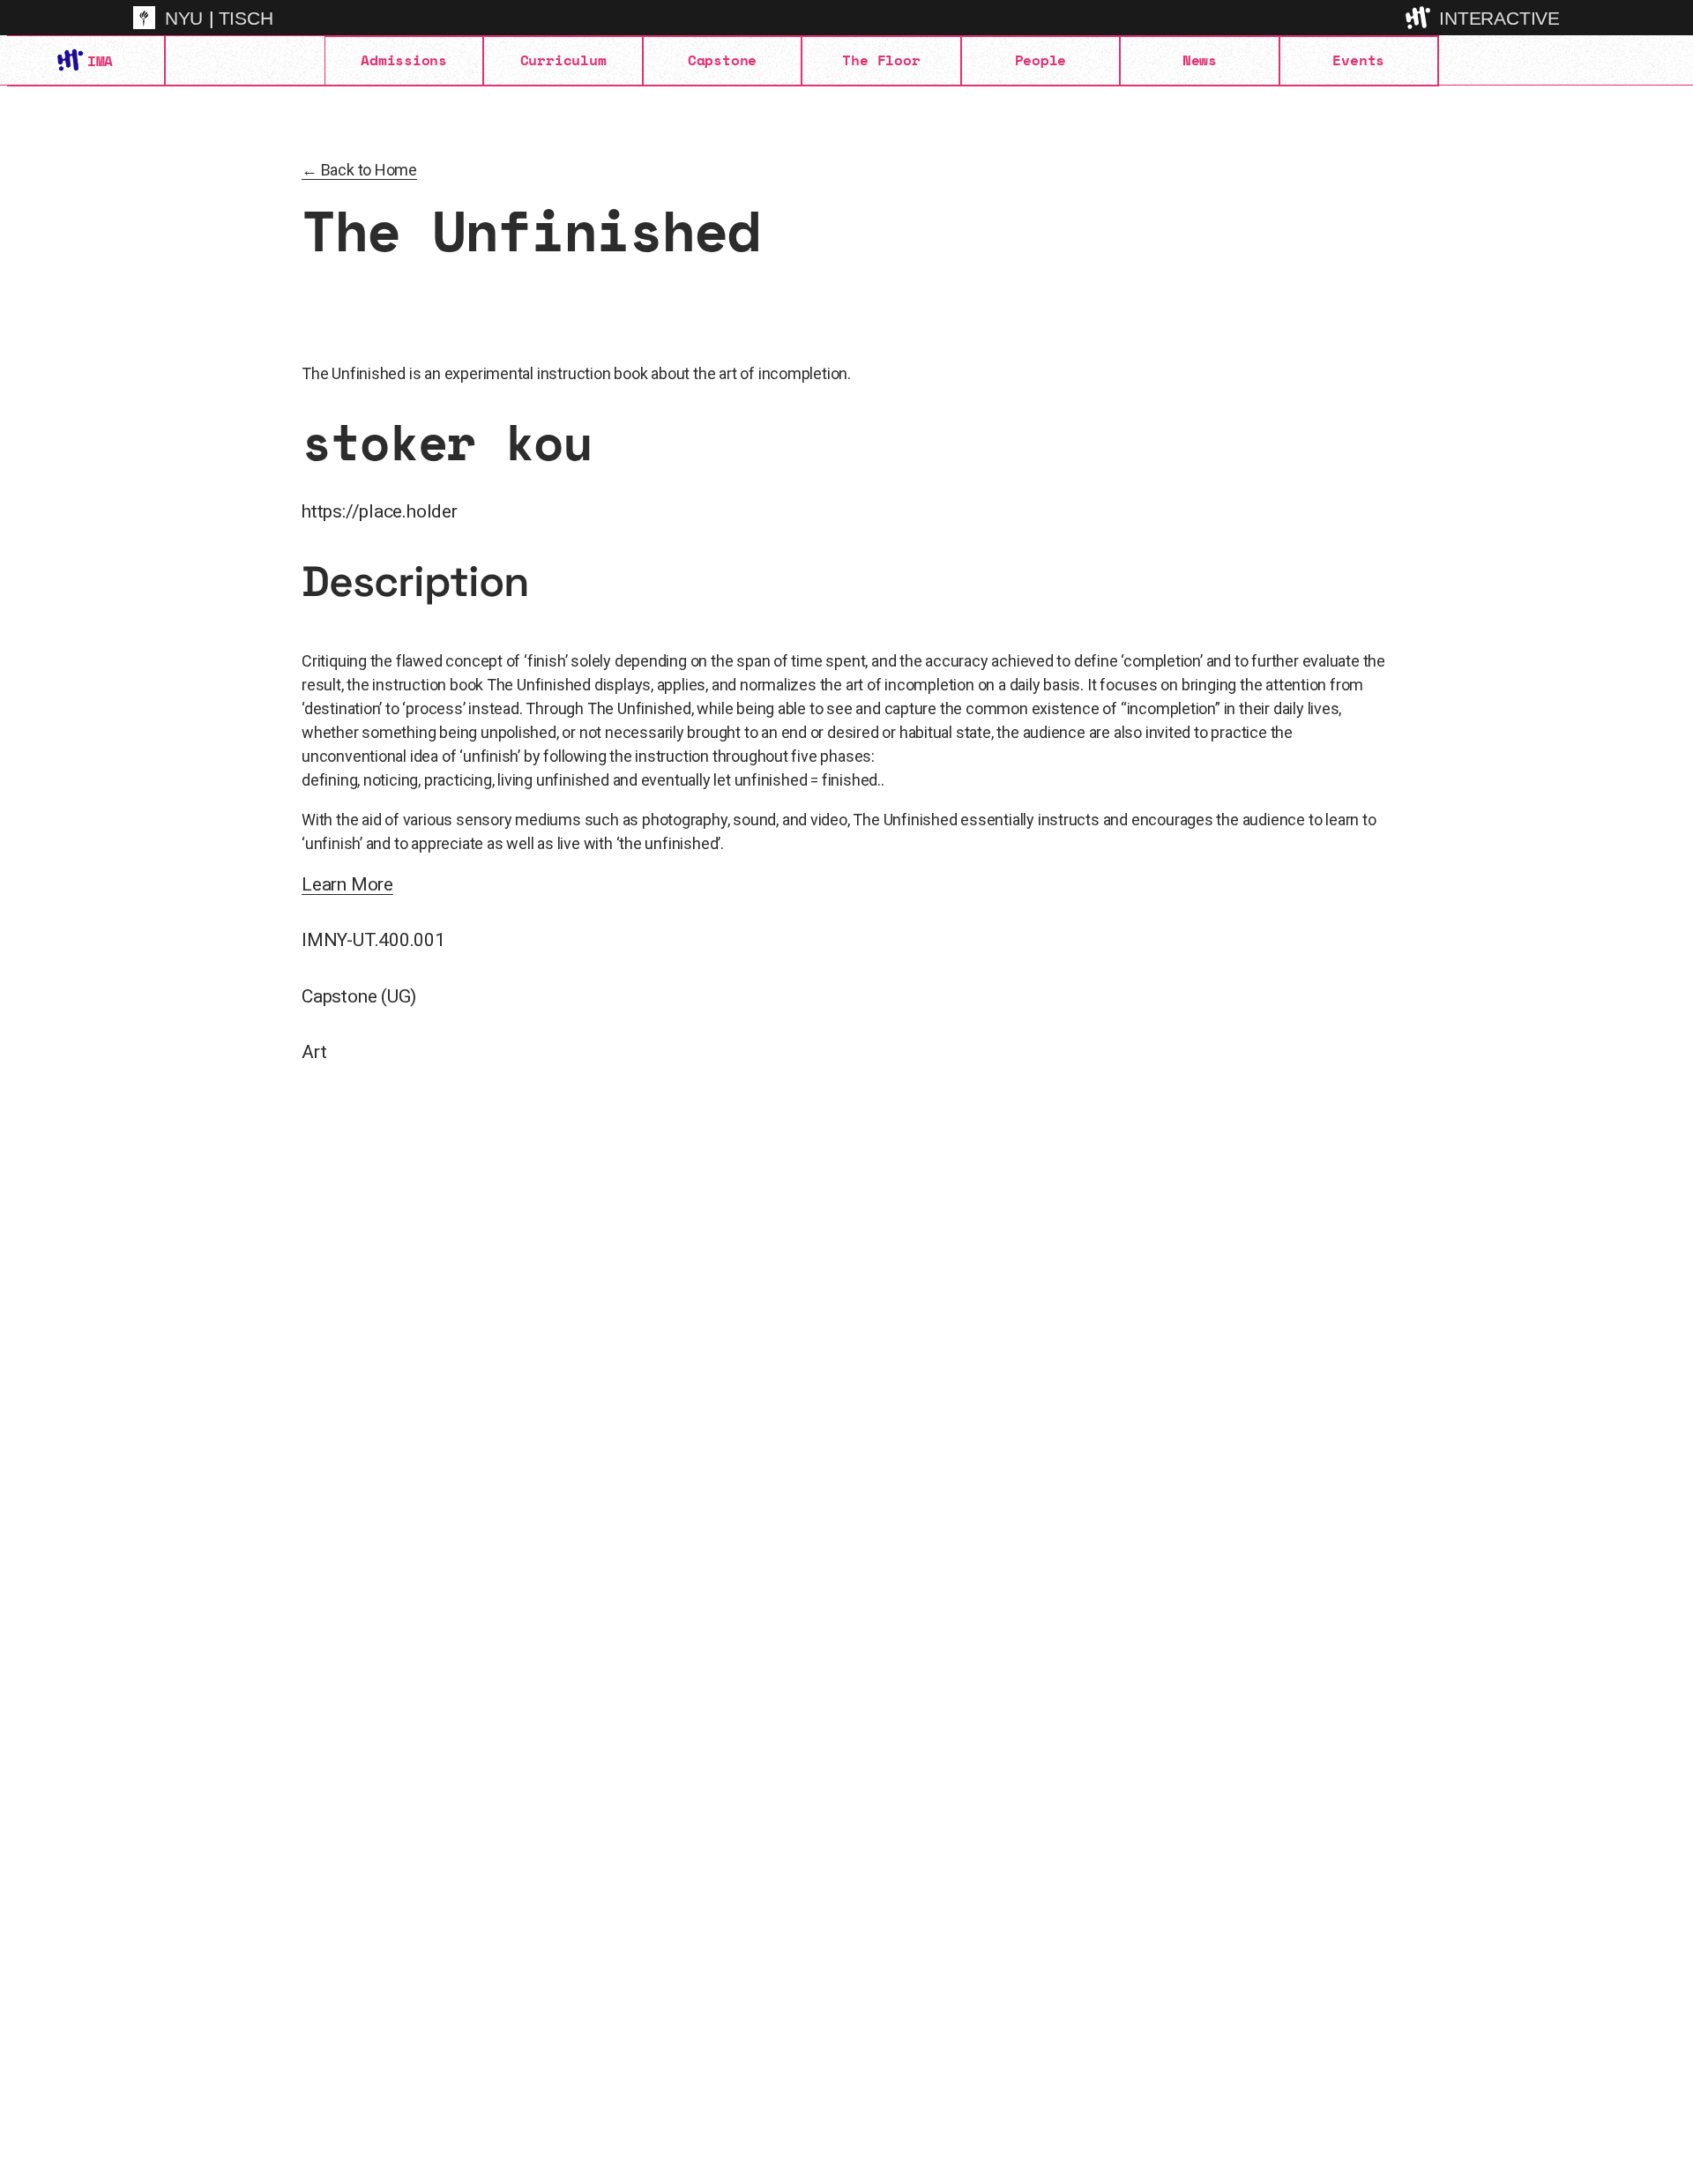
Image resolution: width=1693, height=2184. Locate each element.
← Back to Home (359, 170)
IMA (100, 61)
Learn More (347, 884)
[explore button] (1420, 17)
